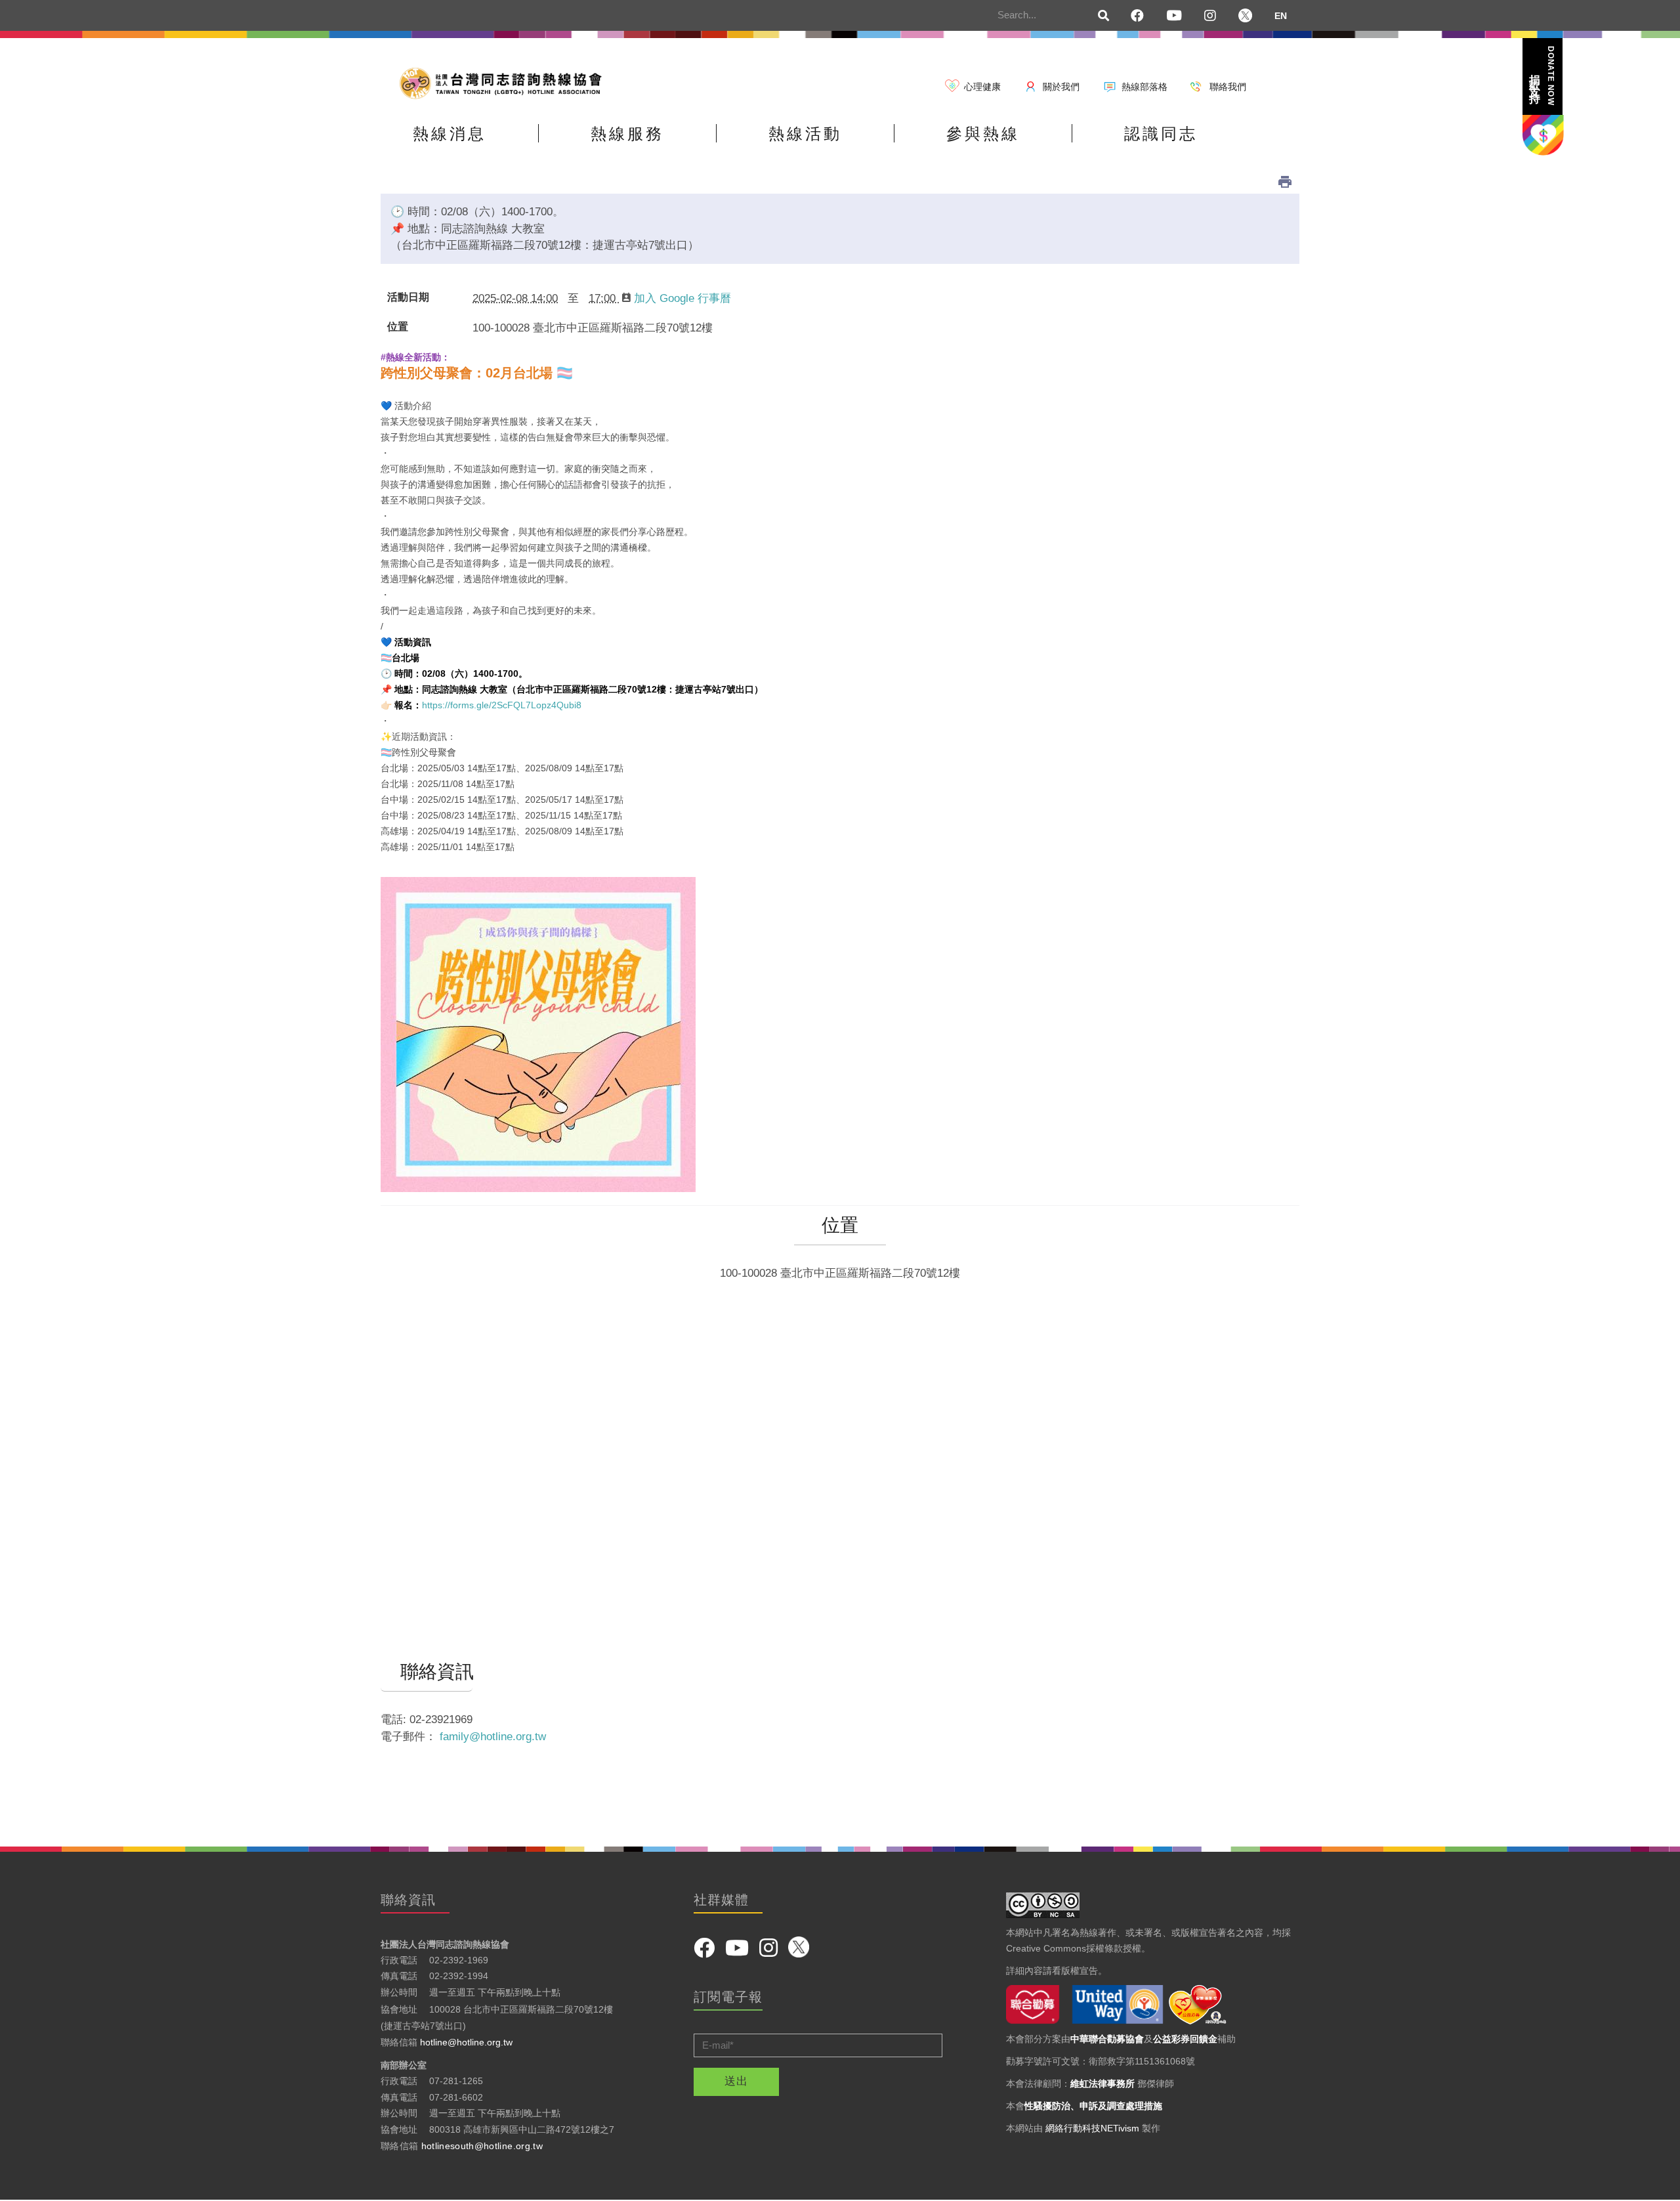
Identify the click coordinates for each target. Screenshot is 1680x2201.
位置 (398, 327)
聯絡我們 (1228, 87)
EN (1281, 16)
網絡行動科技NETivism (1092, 2128)
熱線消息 (450, 134)
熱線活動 (805, 134)
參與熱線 (983, 134)
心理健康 (982, 87)
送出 (736, 2081)
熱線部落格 (1144, 87)
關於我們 (1061, 87)
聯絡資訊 (427, 1672)
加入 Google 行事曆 (682, 298)
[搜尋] (1104, 16)
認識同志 (1161, 134)
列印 (1285, 182)
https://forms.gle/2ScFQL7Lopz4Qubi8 (502, 705)
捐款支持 (1542, 76)
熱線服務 (627, 134)
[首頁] (505, 82)
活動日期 (408, 297)
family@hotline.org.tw (493, 1737)
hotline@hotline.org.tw (466, 2042)
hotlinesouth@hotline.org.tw (482, 2146)
